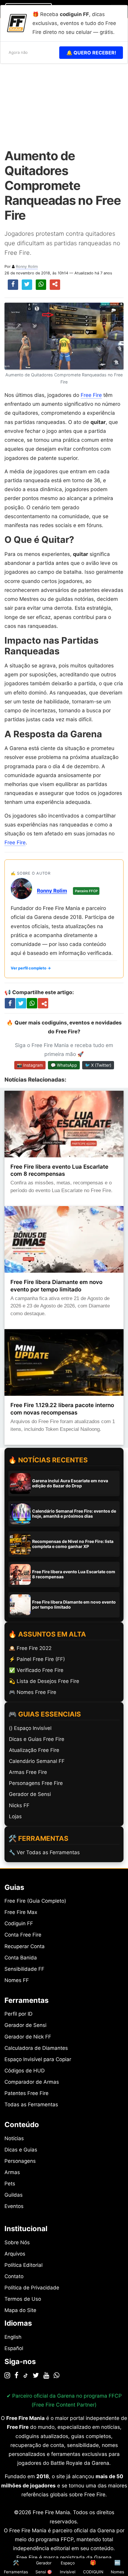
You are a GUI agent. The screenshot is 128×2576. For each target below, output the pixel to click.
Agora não (18, 52)
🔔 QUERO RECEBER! (91, 53)
